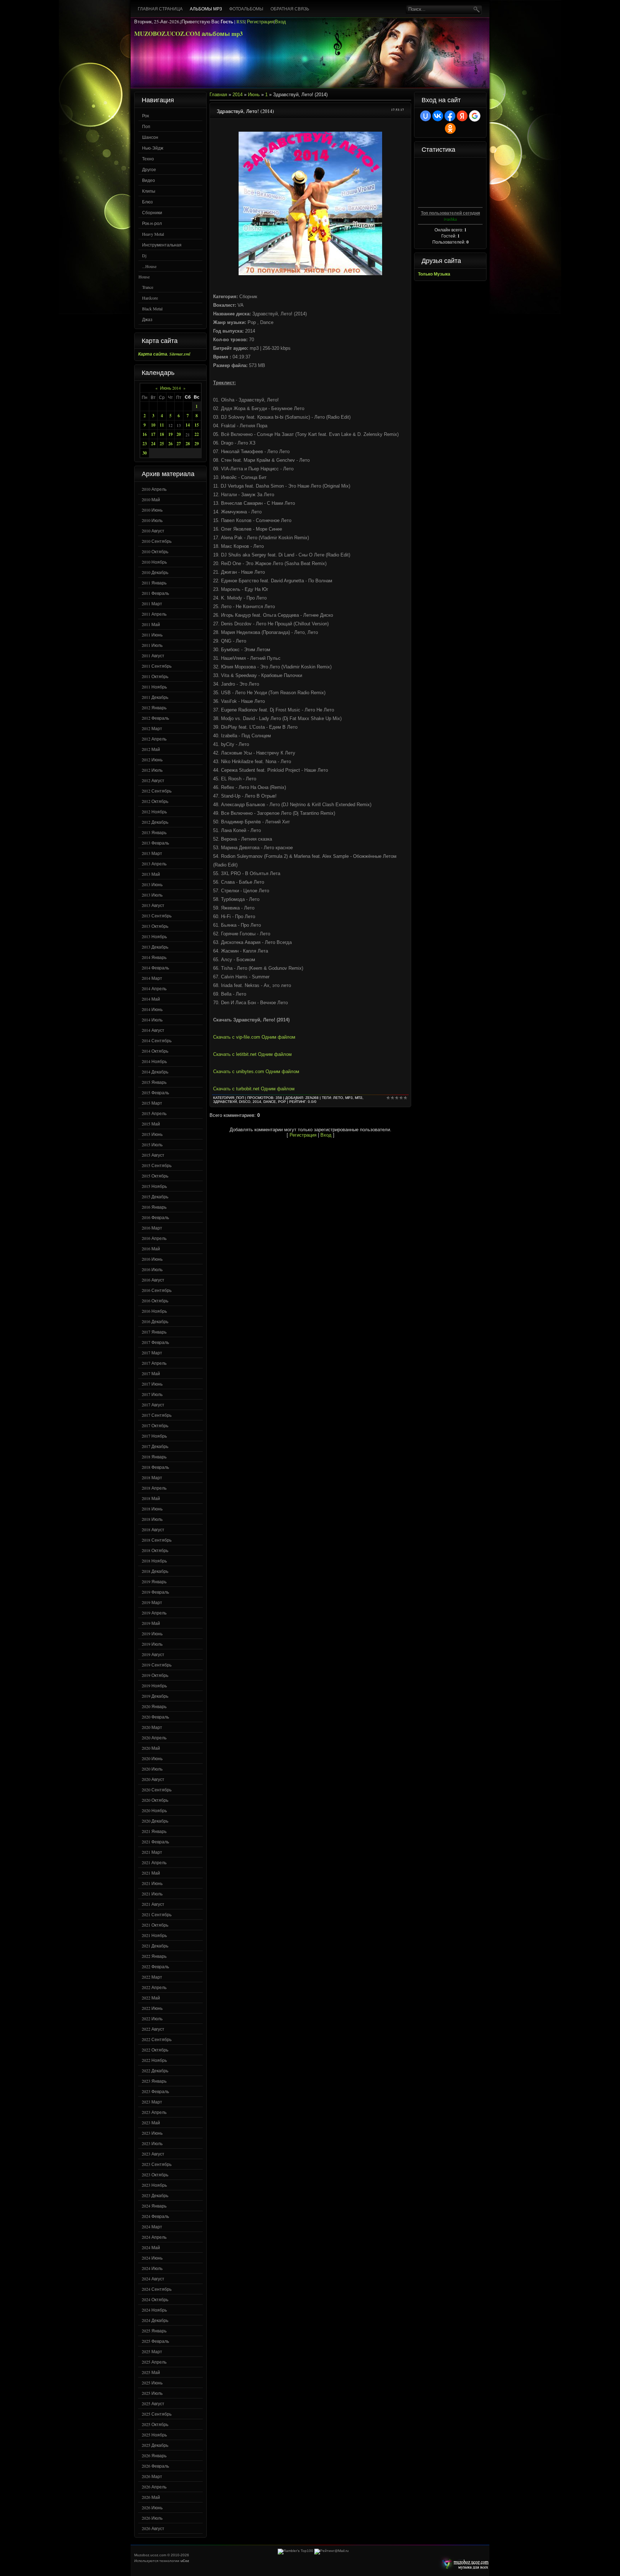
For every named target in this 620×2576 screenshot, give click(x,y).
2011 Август (153, 655)
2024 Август (153, 2279)
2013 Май (151, 874)
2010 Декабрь (155, 572)
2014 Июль (152, 1020)
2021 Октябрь (155, 1925)
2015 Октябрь (155, 1176)
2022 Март (152, 1977)
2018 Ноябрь (154, 1561)
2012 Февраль (155, 718)
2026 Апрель (154, 2487)
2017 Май (151, 1373)
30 (145, 453)
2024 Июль (152, 2268)
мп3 (359, 1098)
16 (145, 434)
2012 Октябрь (155, 801)
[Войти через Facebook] (450, 116)
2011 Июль (152, 645)
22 (197, 434)
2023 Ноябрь (154, 2185)
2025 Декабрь (155, 2445)
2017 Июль (152, 1394)
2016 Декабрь (155, 1321)
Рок (145, 116)
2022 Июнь (152, 2008)
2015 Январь (154, 1082)
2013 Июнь (152, 884)
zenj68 (312, 1098)
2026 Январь (154, 2455)
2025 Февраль (155, 2341)
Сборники (152, 212)
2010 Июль (152, 520)
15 (197, 425)
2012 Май (151, 749)
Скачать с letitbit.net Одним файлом (252, 1054)
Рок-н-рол (152, 223)
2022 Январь (154, 1956)
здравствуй (225, 1102)
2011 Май (151, 624)
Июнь (254, 95)
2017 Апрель (154, 1363)
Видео (149, 180)
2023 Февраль (155, 2091)
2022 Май (151, 1998)
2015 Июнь (152, 1134)
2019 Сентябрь (157, 1665)
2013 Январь (154, 832)
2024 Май (151, 2247)
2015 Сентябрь (157, 1165)
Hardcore (150, 298)
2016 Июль (152, 1269)
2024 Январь (154, 2206)
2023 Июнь (152, 2133)
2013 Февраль (155, 843)
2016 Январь (154, 1207)
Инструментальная (162, 245)
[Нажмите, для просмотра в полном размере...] (310, 274)
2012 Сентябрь (157, 791)
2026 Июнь (152, 2507)
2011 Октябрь (155, 676)
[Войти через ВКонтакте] (438, 116)
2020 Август (153, 1779)
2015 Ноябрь (154, 1186)
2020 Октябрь (155, 1800)
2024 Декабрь (155, 2320)
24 (153, 444)
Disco (245, 1102)
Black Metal (152, 309)
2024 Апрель (154, 2237)
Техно (148, 159)
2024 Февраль (155, 2216)
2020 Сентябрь (157, 1790)
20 (179, 434)
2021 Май (151, 1873)
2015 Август (153, 1155)
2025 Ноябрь (154, 2435)
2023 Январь (154, 2081)
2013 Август (153, 905)
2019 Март (152, 1602)
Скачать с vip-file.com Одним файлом (254, 1037)
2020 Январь (154, 1706)
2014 (238, 95)
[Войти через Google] (475, 116)
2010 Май (151, 499)
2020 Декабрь (155, 1821)
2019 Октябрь (155, 1675)
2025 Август (153, 2403)
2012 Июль (152, 770)
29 (197, 444)
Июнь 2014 (170, 388)
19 (170, 434)
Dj (144, 255)
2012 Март (152, 728)
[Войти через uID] (426, 116)
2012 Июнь (152, 760)
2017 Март (152, 1353)
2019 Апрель (154, 1613)
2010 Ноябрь (154, 562)
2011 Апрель (154, 614)
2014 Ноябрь (154, 1061)
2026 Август (153, 2528)
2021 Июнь (152, 1883)
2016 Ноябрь (154, 1311)
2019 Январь (154, 1581)
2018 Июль (152, 1519)
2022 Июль (152, 2018)
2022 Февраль (155, 1966)
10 (153, 425)
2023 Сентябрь (157, 2164)
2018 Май (151, 1498)
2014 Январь (154, 957)
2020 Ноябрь (154, 1810)
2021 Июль (152, 1894)
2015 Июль (152, 1144)
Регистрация (260, 22)
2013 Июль (152, 895)
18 (162, 434)
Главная (218, 95)
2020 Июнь (152, 1758)
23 (145, 444)
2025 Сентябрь (157, 2414)
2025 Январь (154, 2331)
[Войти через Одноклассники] (450, 128)
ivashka (450, 219)
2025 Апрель (154, 2362)
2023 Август (153, 2154)
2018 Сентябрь (157, 1540)
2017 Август (153, 1405)
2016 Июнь (152, 1259)
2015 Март (152, 1103)
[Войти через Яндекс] (462, 116)
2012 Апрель (154, 739)
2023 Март (152, 2102)
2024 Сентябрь (157, 2289)
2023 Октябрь (155, 2175)
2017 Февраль (155, 1342)
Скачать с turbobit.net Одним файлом (254, 1089)
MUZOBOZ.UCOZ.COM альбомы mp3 (189, 34)
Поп (146, 126)
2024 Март (152, 2227)
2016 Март (152, 1228)
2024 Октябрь (155, 2299)
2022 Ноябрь (154, 2060)
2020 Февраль (155, 1717)
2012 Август (153, 780)
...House (149, 266)
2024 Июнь (152, 2258)
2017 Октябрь (155, 1425)
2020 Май (151, 1748)
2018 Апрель (154, 1488)
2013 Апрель (154, 864)
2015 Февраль (155, 1092)
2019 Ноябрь (154, 1686)
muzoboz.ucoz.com (464, 2564)
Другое (149, 169)
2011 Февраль (155, 593)
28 (188, 444)
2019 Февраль (155, 1592)
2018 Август (153, 1529)
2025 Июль (152, 2393)
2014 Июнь (152, 1009)
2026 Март (152, 2476)
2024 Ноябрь (154, 2310)
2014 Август (153, 1030)
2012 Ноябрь (154, 812)
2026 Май (151, 2497)
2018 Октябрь (155, 1550)
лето (338, 1098)
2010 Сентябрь (157, 541)
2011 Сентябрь (157, 666)
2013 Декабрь (155, 947)
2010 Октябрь (155, 551)
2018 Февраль (155, 1467)
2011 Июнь (152, 635)
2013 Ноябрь (154, 936)
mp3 (349, 1098)
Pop (282, 1102)
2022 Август (153, 2029)
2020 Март (152, 1727)
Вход (280, 22)
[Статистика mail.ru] (332, 2551)
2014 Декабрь (155, 1072)
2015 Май (151, 1124)
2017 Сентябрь (157, 1415)
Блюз (147, 202)
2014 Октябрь (155, 1051)
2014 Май (151, 999)
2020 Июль (152, 1769)
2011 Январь (154, 583)
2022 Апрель (154, 1987)
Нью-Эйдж (153, 148)
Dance (270, 1102)
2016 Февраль (155, 1217)
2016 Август (153, 1280)
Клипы (149, 191)
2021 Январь (154, 1831)
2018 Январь (154, 1457)
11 (162, 425)
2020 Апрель (154, 1738)
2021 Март (152, 1852)
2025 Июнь (152, 2383)
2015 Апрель (154, 1113)
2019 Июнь (152, 1633)
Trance (148, 287)
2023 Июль (152, 2143)
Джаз (147, 319)
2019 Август (153, 1654)
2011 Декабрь (155, 697)
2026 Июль (152, 2518)
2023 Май (151, 2123)
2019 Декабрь (155, 1696)
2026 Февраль (155, 2466)
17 (153, 434)
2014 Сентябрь (157, 1040)
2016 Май (151, 1249)
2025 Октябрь (155, 2424)
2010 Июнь (152, 510)
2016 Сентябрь (157, 1290)
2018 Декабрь (155, 1571)
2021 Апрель (154, 1862)
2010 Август (153, 531)
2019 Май (151, 1623)
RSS (241, 22)
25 (162, 444)
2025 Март (152, 2351)
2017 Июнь (152, 1384)
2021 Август (153, 1904)
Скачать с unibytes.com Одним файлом (256, 1071)
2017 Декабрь (155, 1446)
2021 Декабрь (155, 1946)
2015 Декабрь (155, 1197)
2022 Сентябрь (157, 2039)
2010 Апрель (154, 489)
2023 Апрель (154, 2112)
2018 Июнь (152, 1509)
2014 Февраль (155, 968)
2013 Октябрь (155, 926)
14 (188, 425)
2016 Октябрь (155, 1301)
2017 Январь (154, 1332)
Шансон (150, 137)
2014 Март (152, 978)
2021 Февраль (155, 1842)
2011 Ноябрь (154, 687)
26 (170, 444)
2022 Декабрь (155, 2070)
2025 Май (151, 2372)
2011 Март (152, 603)
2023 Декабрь (155, 2195)
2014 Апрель (154, 988)
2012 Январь (154, 708)
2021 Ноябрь (154, 1935)
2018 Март (152, 1477)
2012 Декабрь (155, 822)
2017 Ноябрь (154, 1436)
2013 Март (152, 853)
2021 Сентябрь (157, 1914)
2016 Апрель (154, 1238)
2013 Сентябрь (157, 916)
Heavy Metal (153, 234)
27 (179, 444)
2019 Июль (152, 1644)
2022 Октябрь (155, 2050)
